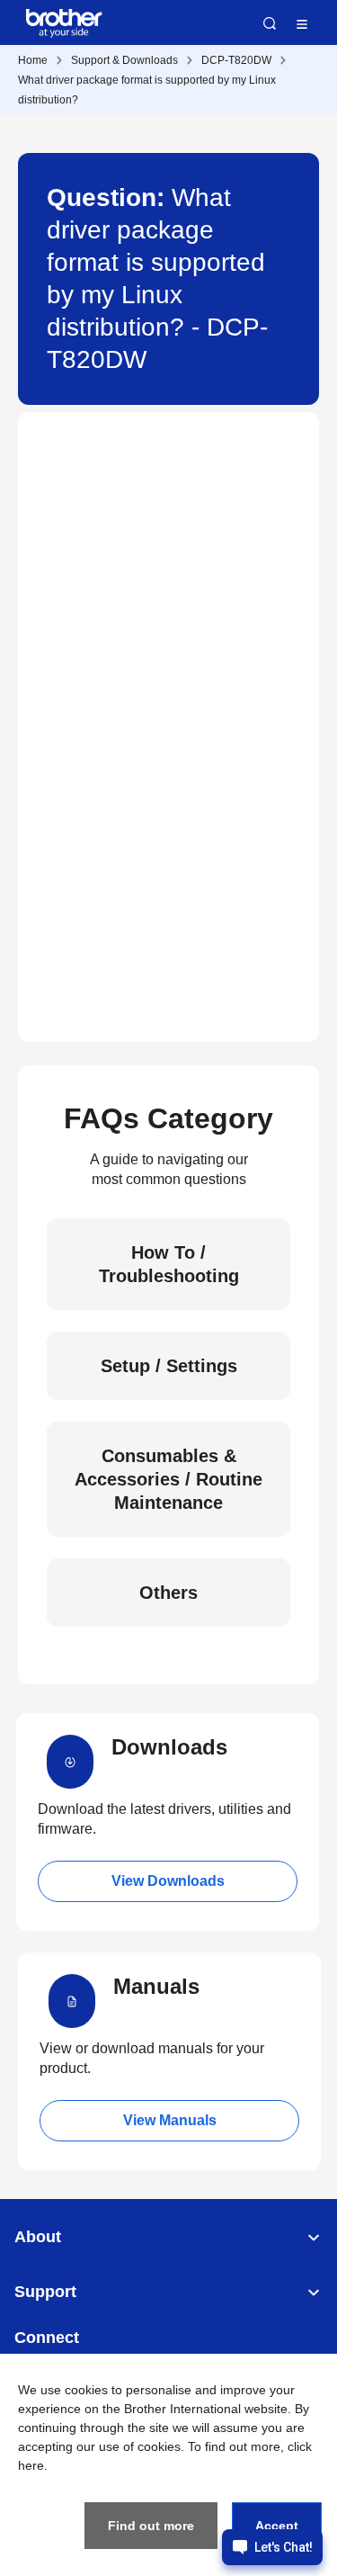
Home (33, 60)
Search (270, 23)
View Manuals (170, 2120)
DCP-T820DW (236, 60)
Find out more (151, 2526)
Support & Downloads (124, 60)
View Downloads (168, 1881)
